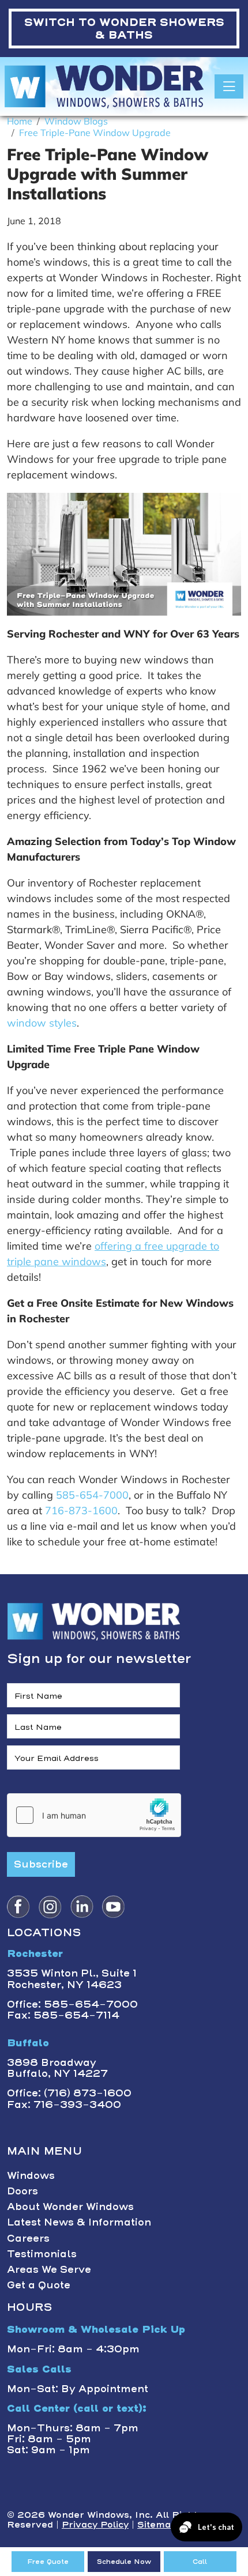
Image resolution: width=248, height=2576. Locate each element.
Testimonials (42, 2254)
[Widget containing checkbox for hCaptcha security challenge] (94, 1815)
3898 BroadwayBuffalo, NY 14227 (57, 2068)
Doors (22, 2191)
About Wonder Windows (70, 2207)
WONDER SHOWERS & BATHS (124, 29)
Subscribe (41, 1864)
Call (200, 2562)
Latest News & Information (79, 2222)
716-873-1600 (81, 1510)
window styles (42, 1023)
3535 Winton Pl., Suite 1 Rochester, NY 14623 (72, 1979)
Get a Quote (39, 2285)
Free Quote (48, 2562)
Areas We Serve (49, 2269)
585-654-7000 (92, 1495)
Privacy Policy (95, 2525)
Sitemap (157, 2525)
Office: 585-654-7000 (72, 2004)
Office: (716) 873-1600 (69, 2093)
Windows (31, 2175)
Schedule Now (124, 2562)
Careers (28, 2238)
